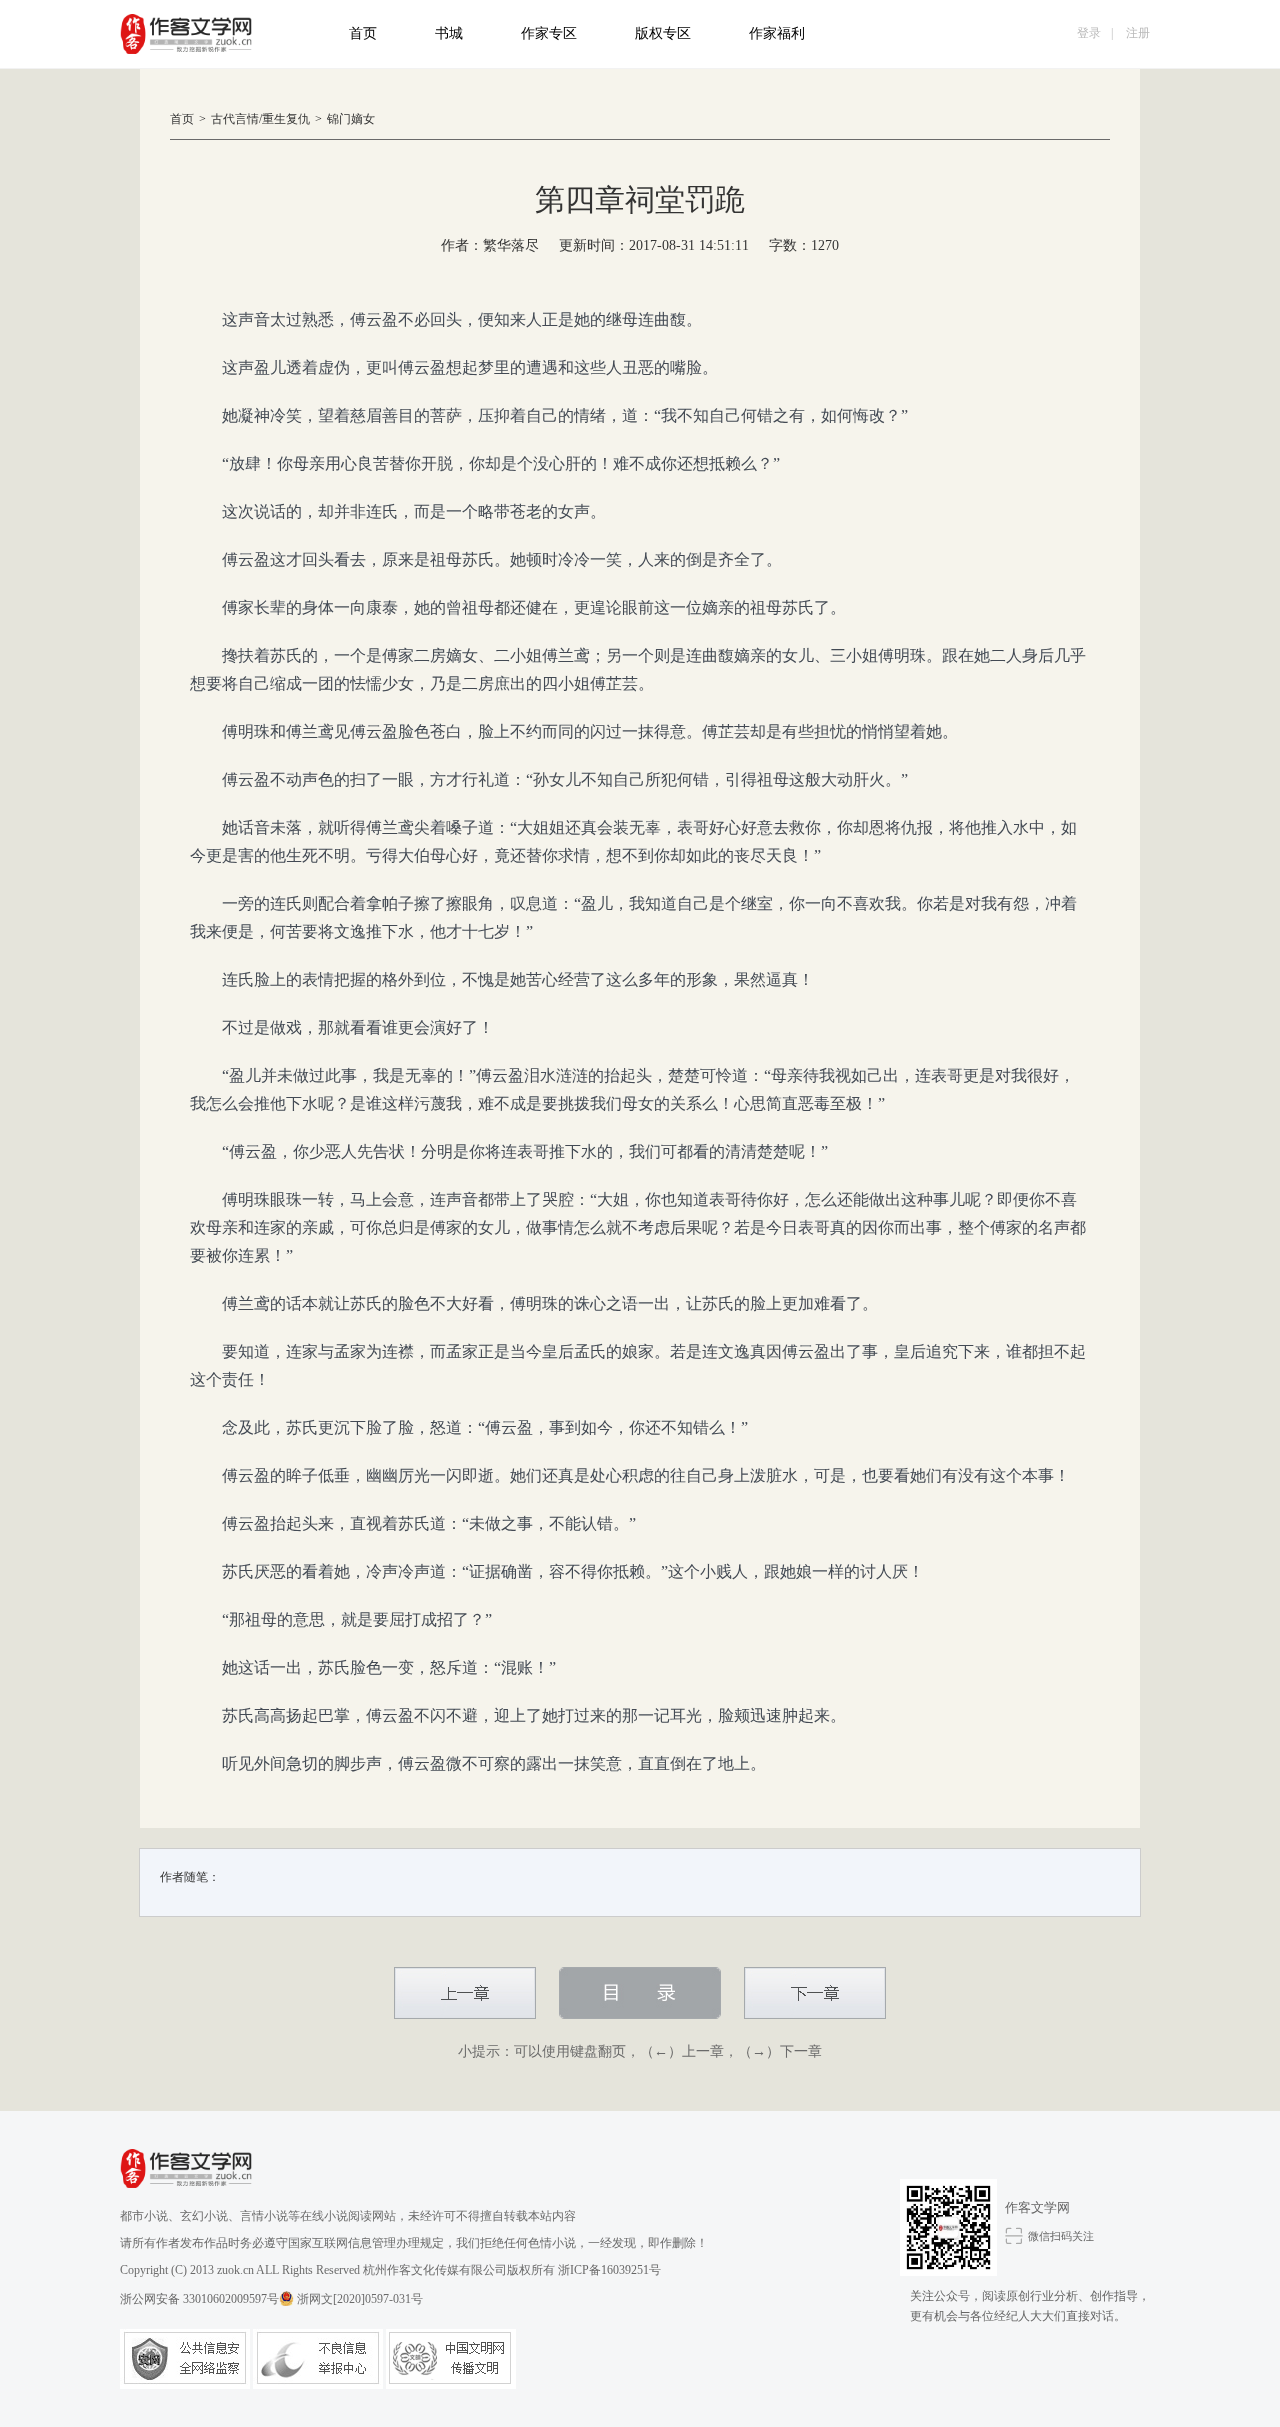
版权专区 (663, 33)
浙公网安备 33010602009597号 (199, 2299)
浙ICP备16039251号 (609, 2270)
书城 (449, 33)
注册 (1138, 33)
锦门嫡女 (351, 119)
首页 (363, 33)
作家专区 (549, 33)
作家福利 (777, 33)
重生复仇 (286, 119)
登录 (1089, 33)
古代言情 (235, 119)
